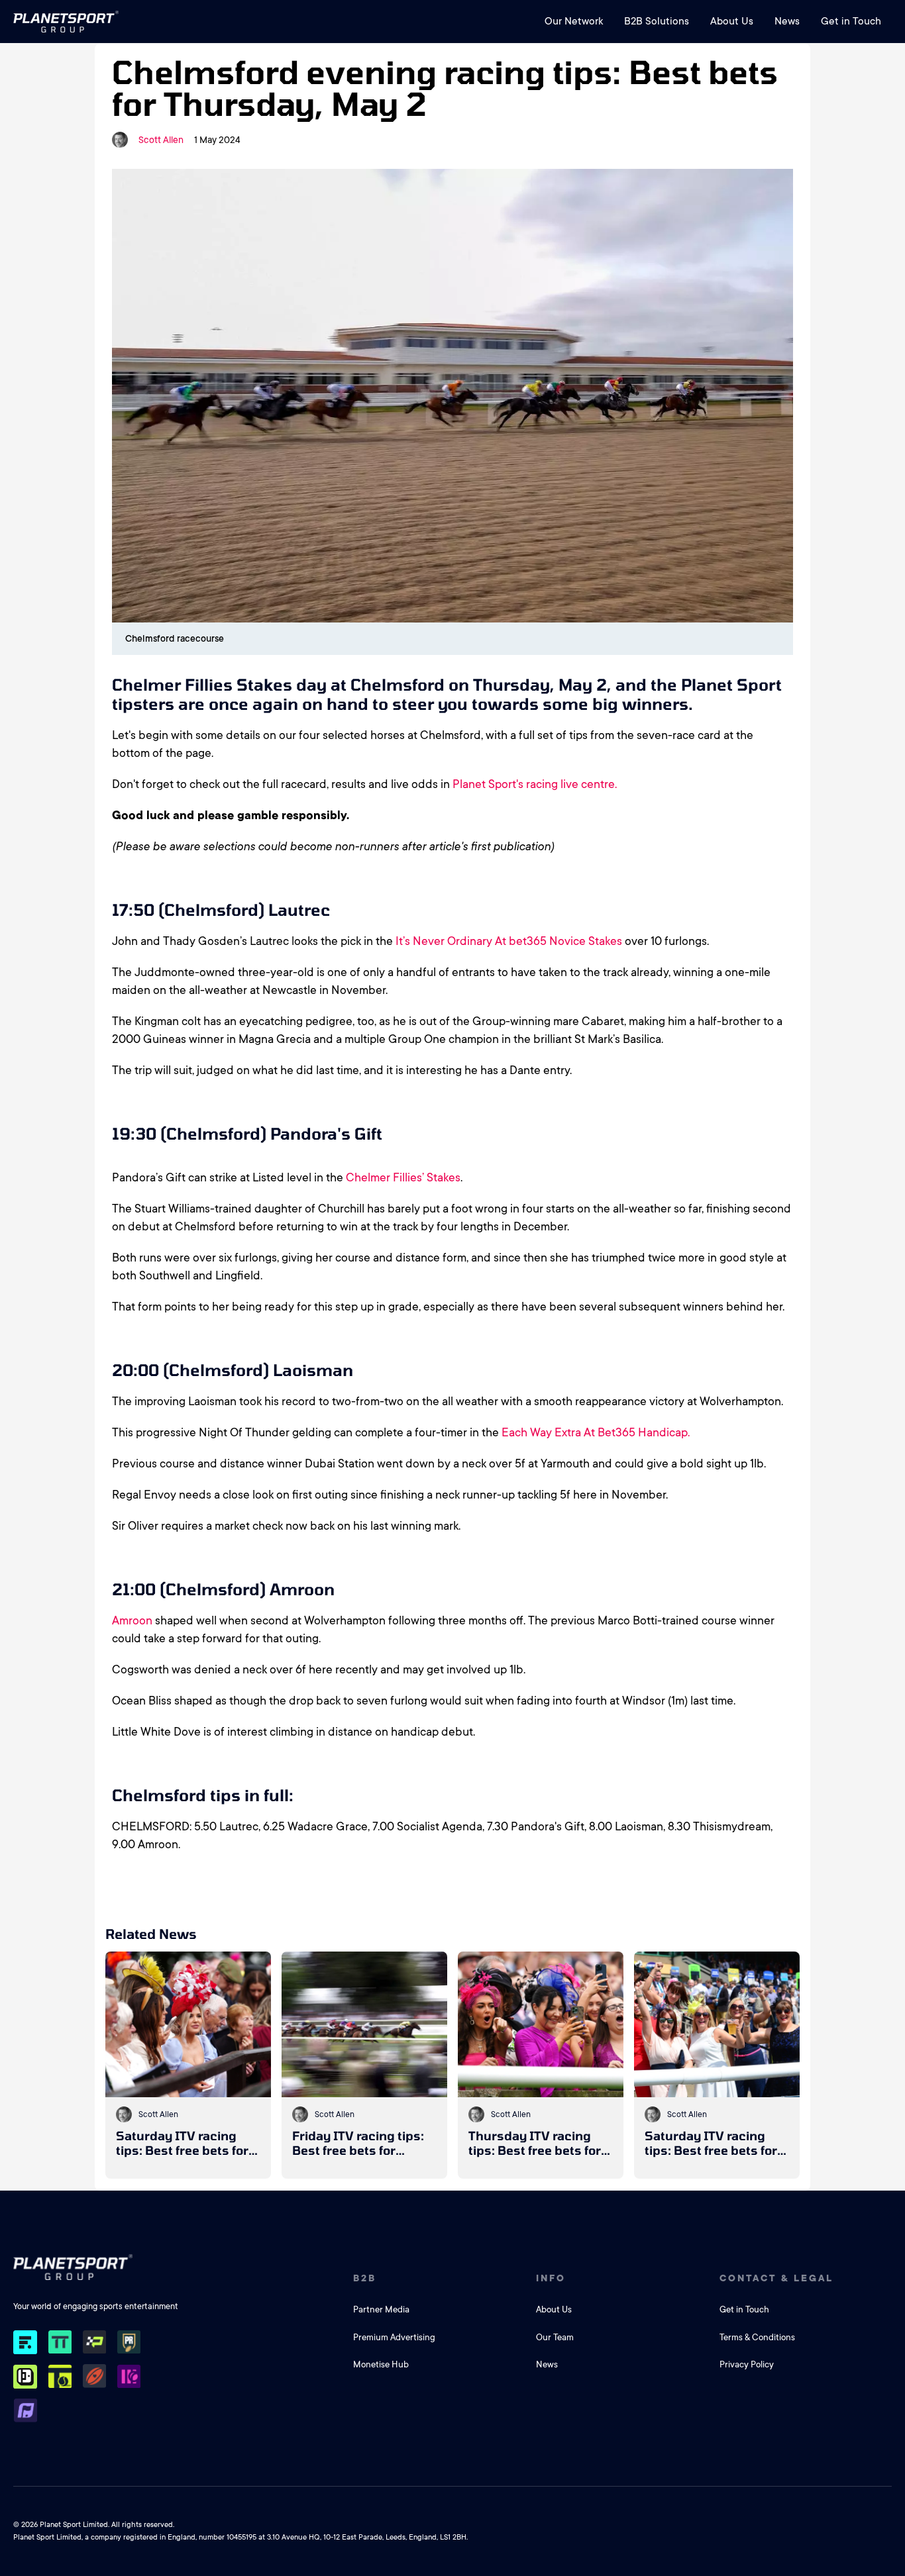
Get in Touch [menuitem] (851, 21)
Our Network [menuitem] (574, 21)
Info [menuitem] (551, 2278)
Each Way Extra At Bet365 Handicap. (596, 1432)
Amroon (132, 1620)
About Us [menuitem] (732, 21)
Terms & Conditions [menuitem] (757, 2337)
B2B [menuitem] (365, 2278)
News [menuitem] (787, 21)
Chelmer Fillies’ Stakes (403, 1177)
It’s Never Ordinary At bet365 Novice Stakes (509, 941)
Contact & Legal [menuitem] (776, 2278)
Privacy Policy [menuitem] (747, 2364)
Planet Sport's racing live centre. (535, 784)
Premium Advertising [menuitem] (394, 2337)
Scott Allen (161, 140)
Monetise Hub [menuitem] (381, 2364)
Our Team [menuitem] (555, 2337)
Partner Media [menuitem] (381, 2309)
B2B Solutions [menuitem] (657, 21)
